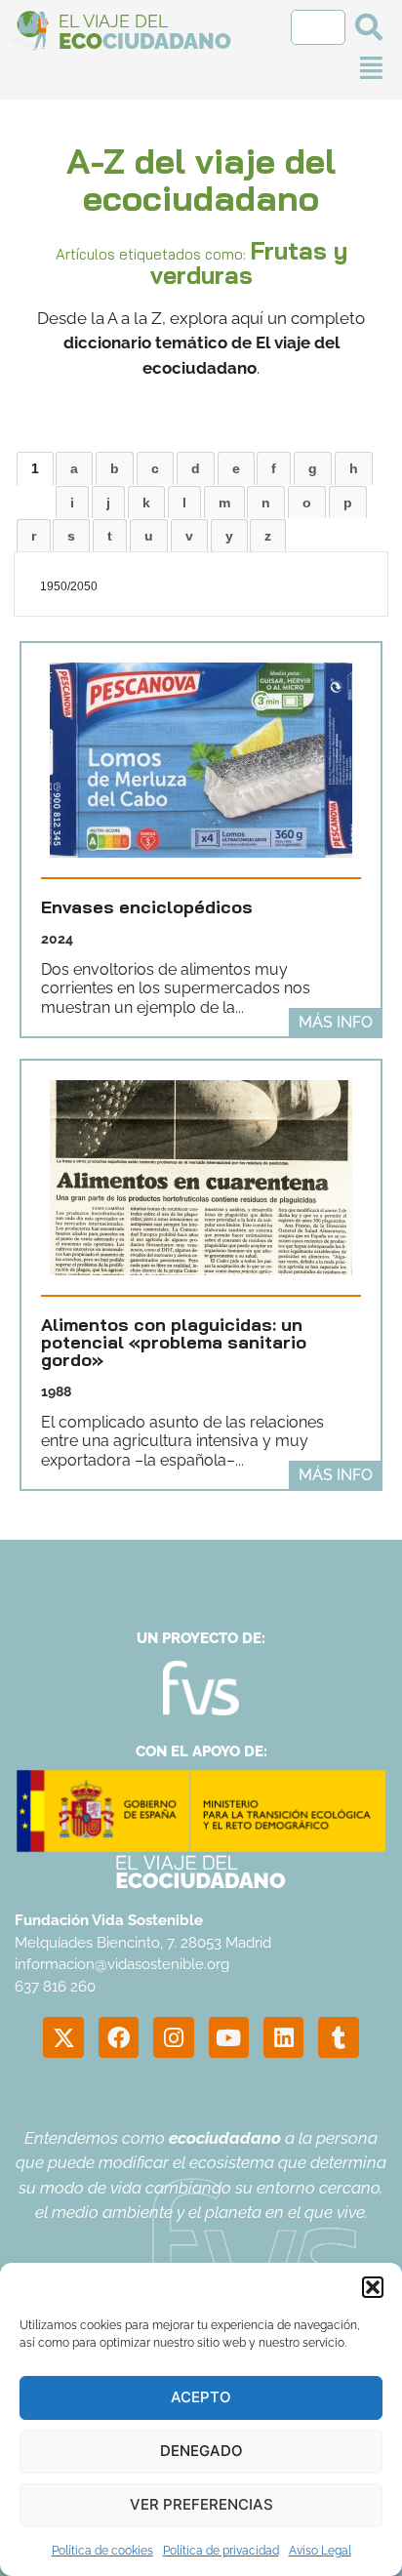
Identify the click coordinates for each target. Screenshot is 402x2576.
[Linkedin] (283, 2037)
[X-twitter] (63, 2037)
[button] (373, 2287)
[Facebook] (119, 2037)
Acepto (201, 2397)
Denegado (201, 2451)
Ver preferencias (201, 2504)
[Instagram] (173, 2037)
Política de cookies (102, 2551)
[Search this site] (318, 27)
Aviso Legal (320, 2551)
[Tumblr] (338, 2037)
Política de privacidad (221, 2551)
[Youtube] (229, 2037)
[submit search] (369, 27)
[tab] (35, 468)
